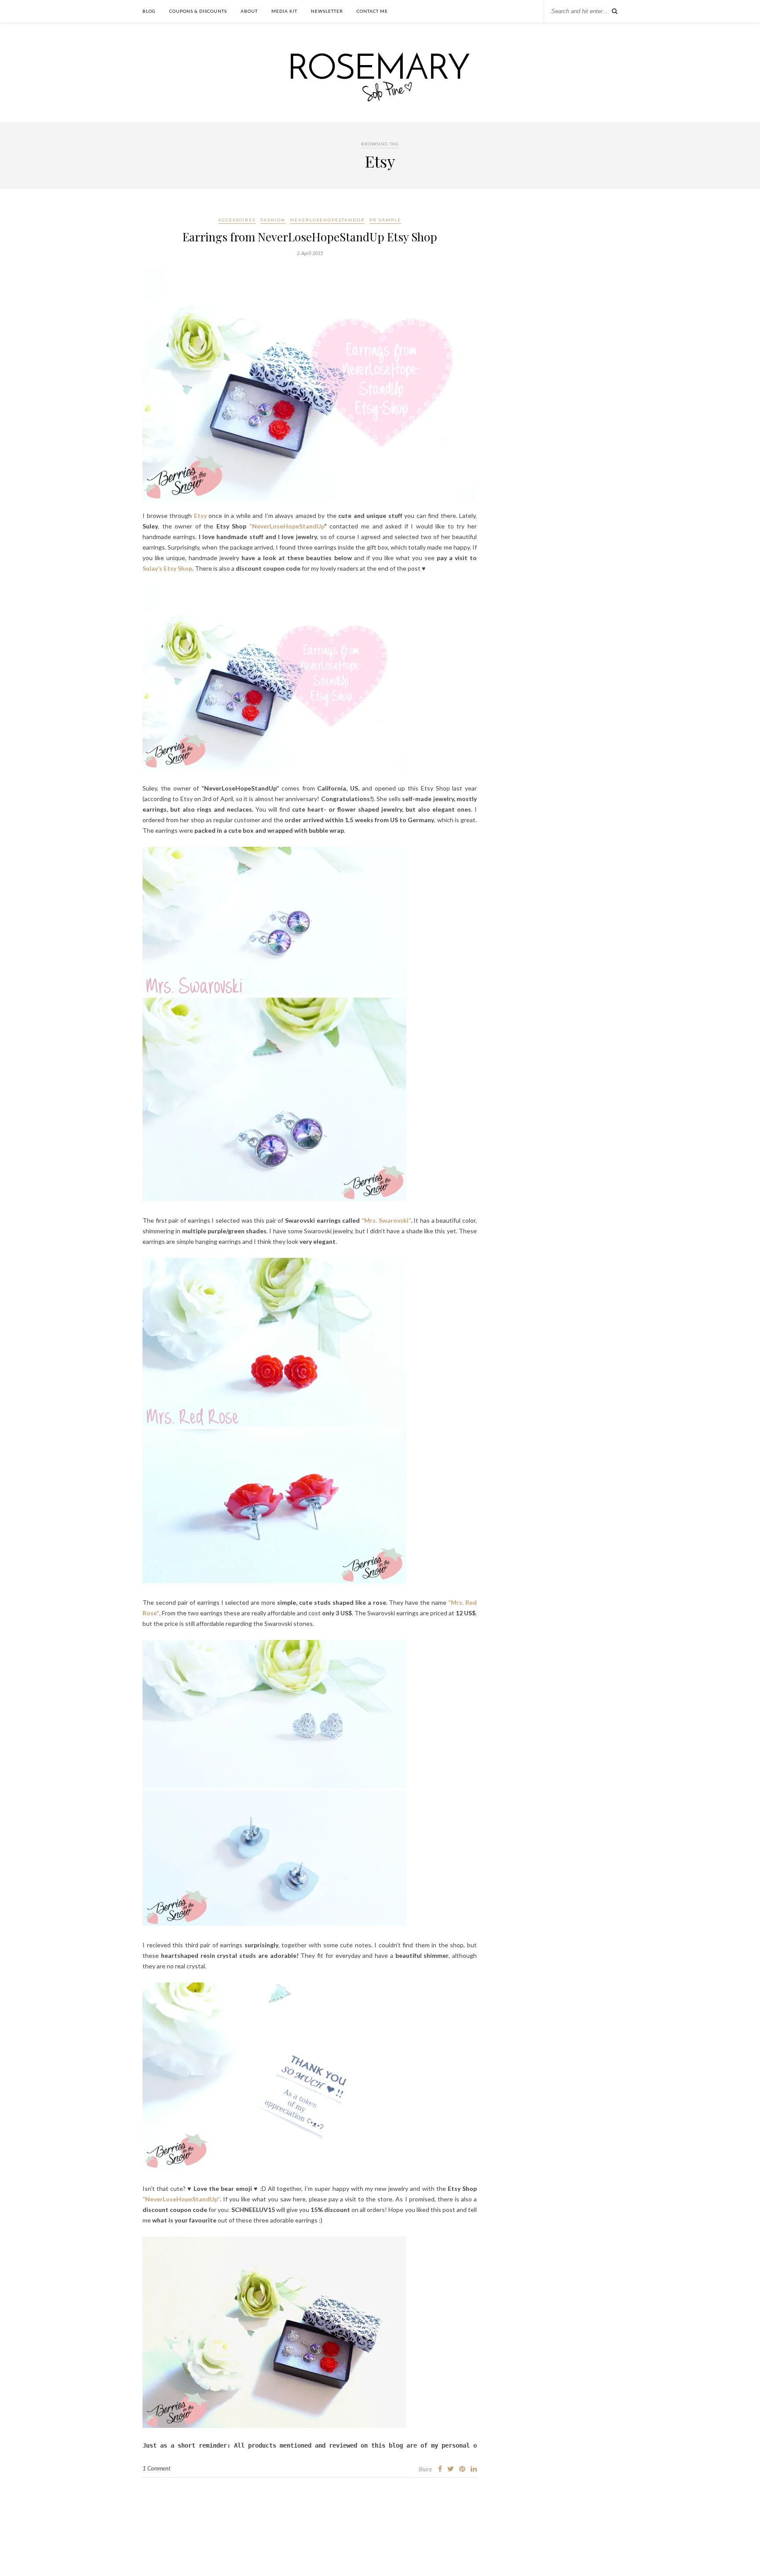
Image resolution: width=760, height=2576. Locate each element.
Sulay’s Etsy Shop (167, 568)
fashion (273, 220)
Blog (149, 11)
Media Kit (284, 11)
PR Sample (385, 220)
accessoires (237, 220)
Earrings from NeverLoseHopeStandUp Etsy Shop (310, 237)
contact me (372, 11)
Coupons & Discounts (198, 11)
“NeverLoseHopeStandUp (287, 526)
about (249, 11)
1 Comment (156, 2468)
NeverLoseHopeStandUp (327, 220)
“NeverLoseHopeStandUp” (181, 2199)
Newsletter (327, 11)
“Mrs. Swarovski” (386, 1220)
